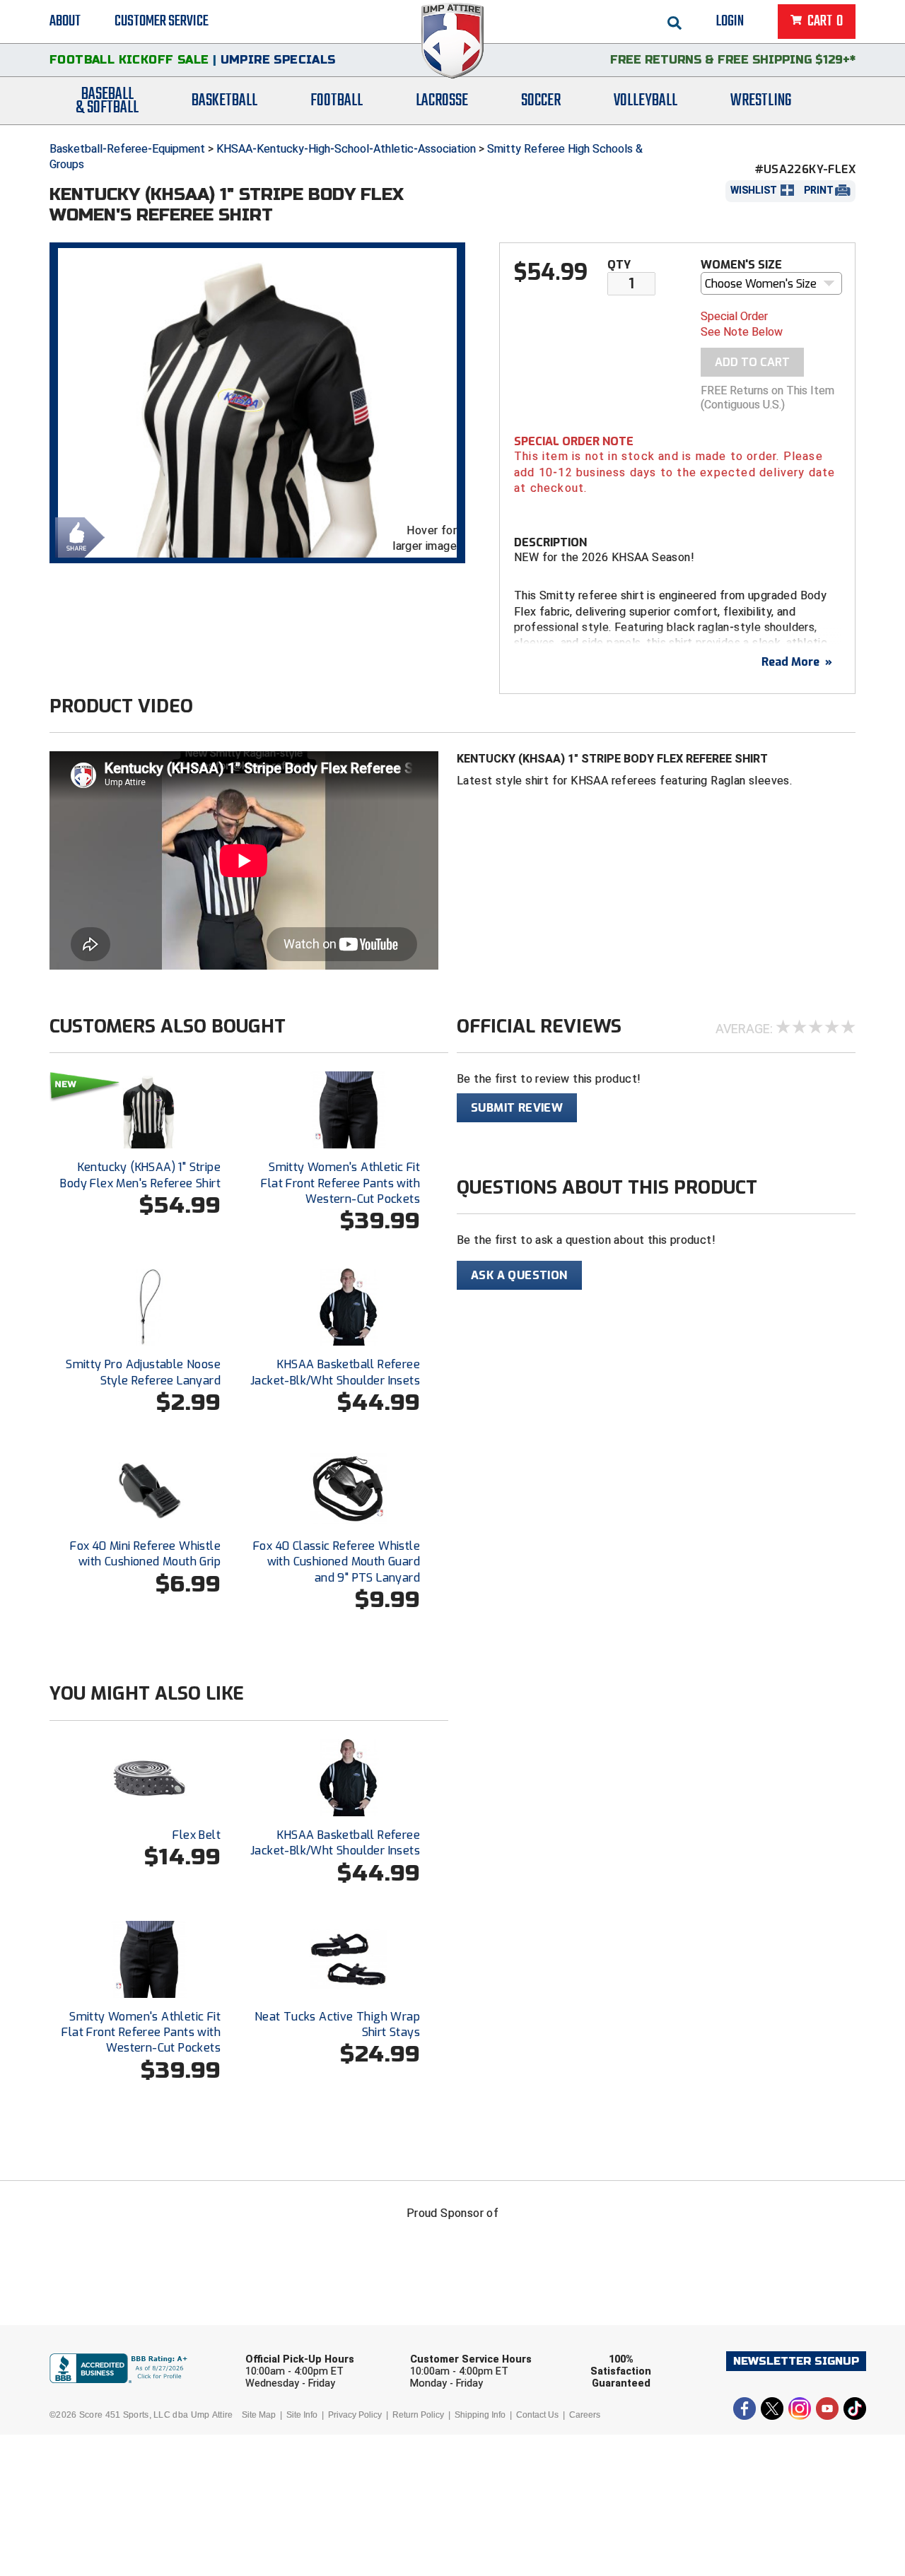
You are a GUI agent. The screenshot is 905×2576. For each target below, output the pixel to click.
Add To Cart (752, 362)
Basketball (224, 101)
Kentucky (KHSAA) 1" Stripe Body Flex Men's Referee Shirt (140, 1175)
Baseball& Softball (107, 101)
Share (76, 536)
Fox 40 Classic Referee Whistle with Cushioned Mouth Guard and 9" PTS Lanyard (337, 1562)
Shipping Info (480, 2415)
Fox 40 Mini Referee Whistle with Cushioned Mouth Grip (145, 1554)
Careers (585, 2415)
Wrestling (761, 101)
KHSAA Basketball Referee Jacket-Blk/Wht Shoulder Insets (335, 1372)
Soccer (541, 101)
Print (819, 190)
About (65, 21)
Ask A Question (519, 1275)
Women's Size (741, 265)
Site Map (259, 2415)
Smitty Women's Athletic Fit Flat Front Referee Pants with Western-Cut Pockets (340, 1183)
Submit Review (517, 1108)
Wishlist (754, 190)
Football (337, 101)
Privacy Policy (355, 2415)
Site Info (302, 2415)
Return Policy (418, 2415)
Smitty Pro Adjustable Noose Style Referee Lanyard (143, 1372)
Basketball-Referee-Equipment (127, 149)
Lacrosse (442, 101)
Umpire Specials (278, 60)
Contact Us (537, 2415)
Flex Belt (197, 1835)
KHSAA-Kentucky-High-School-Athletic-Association (346, 149)
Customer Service (162, 21)
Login (730, 21)
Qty (619, 265)
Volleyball (646, 101)
